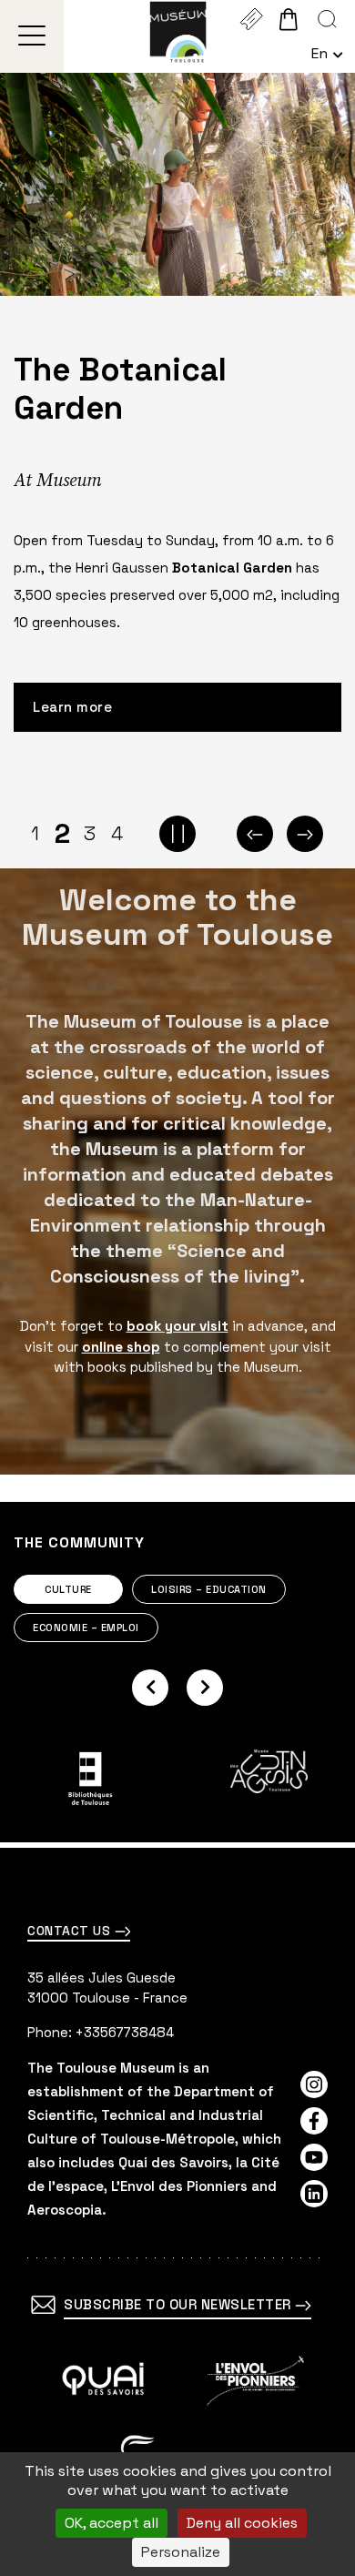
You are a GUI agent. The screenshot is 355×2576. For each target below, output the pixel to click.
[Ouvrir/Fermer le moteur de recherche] (327, 19)
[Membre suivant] (205, 1688)
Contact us (71, 1931)
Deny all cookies (242, 2523)
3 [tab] (90, 833)
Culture (68, 1589)
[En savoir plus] (103, 2381)
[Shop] (288, 19)
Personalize (181, 2552)
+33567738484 (125, 2032)
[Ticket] (251, 19)
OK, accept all (112, 2523)
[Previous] (255, 834)
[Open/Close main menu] (32, 36)
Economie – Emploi (86, 1628)
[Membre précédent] (150, 1688)
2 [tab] (62, 834)
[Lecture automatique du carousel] (177, 834)
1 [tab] (35, 833)
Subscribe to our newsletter (179, 2304)
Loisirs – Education (209, 1589)
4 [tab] (117, 833)
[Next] (305, 834)
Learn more (72, 707)
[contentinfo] (177, 2212)
